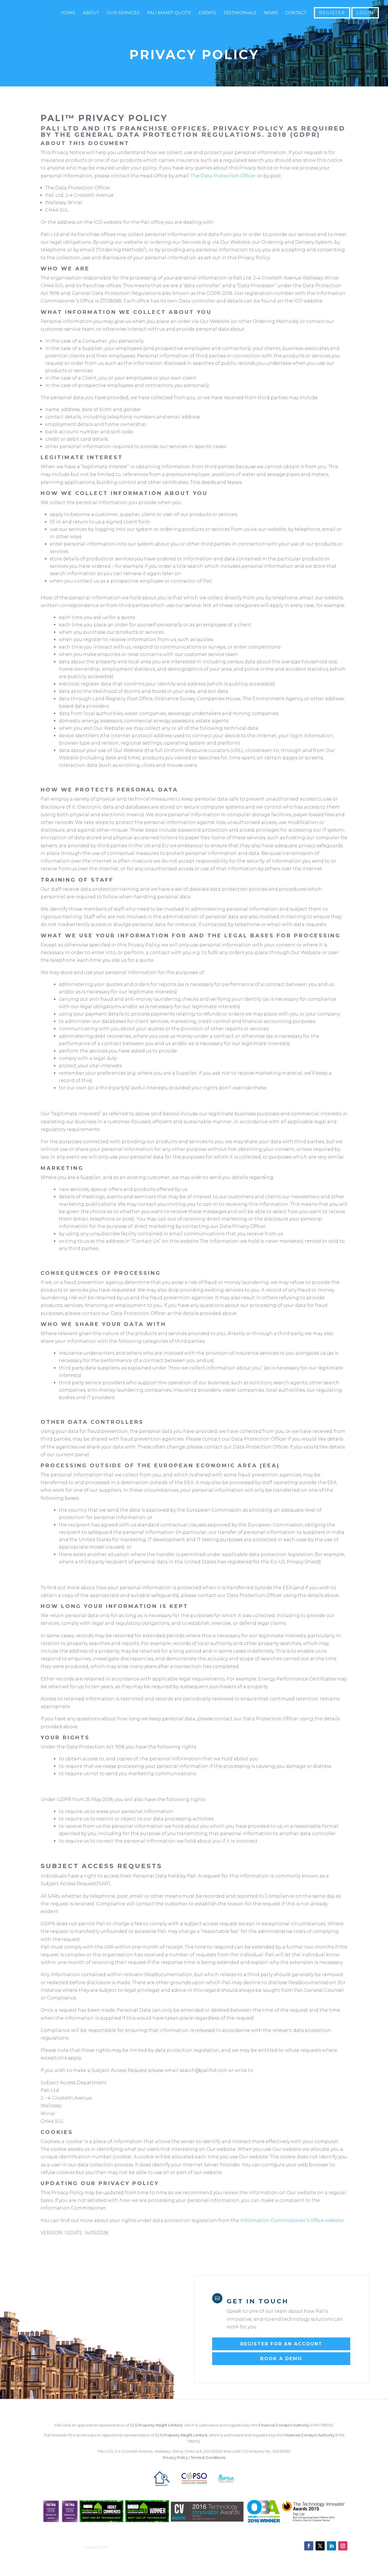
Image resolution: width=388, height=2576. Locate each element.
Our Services (123, 13)
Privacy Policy (175, 2457)
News (271, 13)
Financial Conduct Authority (284, 2425)
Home (68, 13)
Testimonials (240, 13)
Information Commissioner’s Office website (292, 2220)
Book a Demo (281, 2359)
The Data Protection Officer (223, 176)
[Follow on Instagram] (343, 2546)
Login (365, 13)
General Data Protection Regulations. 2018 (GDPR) (197, 135)
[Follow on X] (320, 2546)
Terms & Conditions (208, 2457)
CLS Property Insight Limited (156, 2425)
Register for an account (281, 2344)
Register (332, 13)
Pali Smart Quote (169, 13)
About (91, 13)
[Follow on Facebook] (309, 2546)
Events (207, 13)
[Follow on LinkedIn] (331, 2546)
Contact (296, 13)
